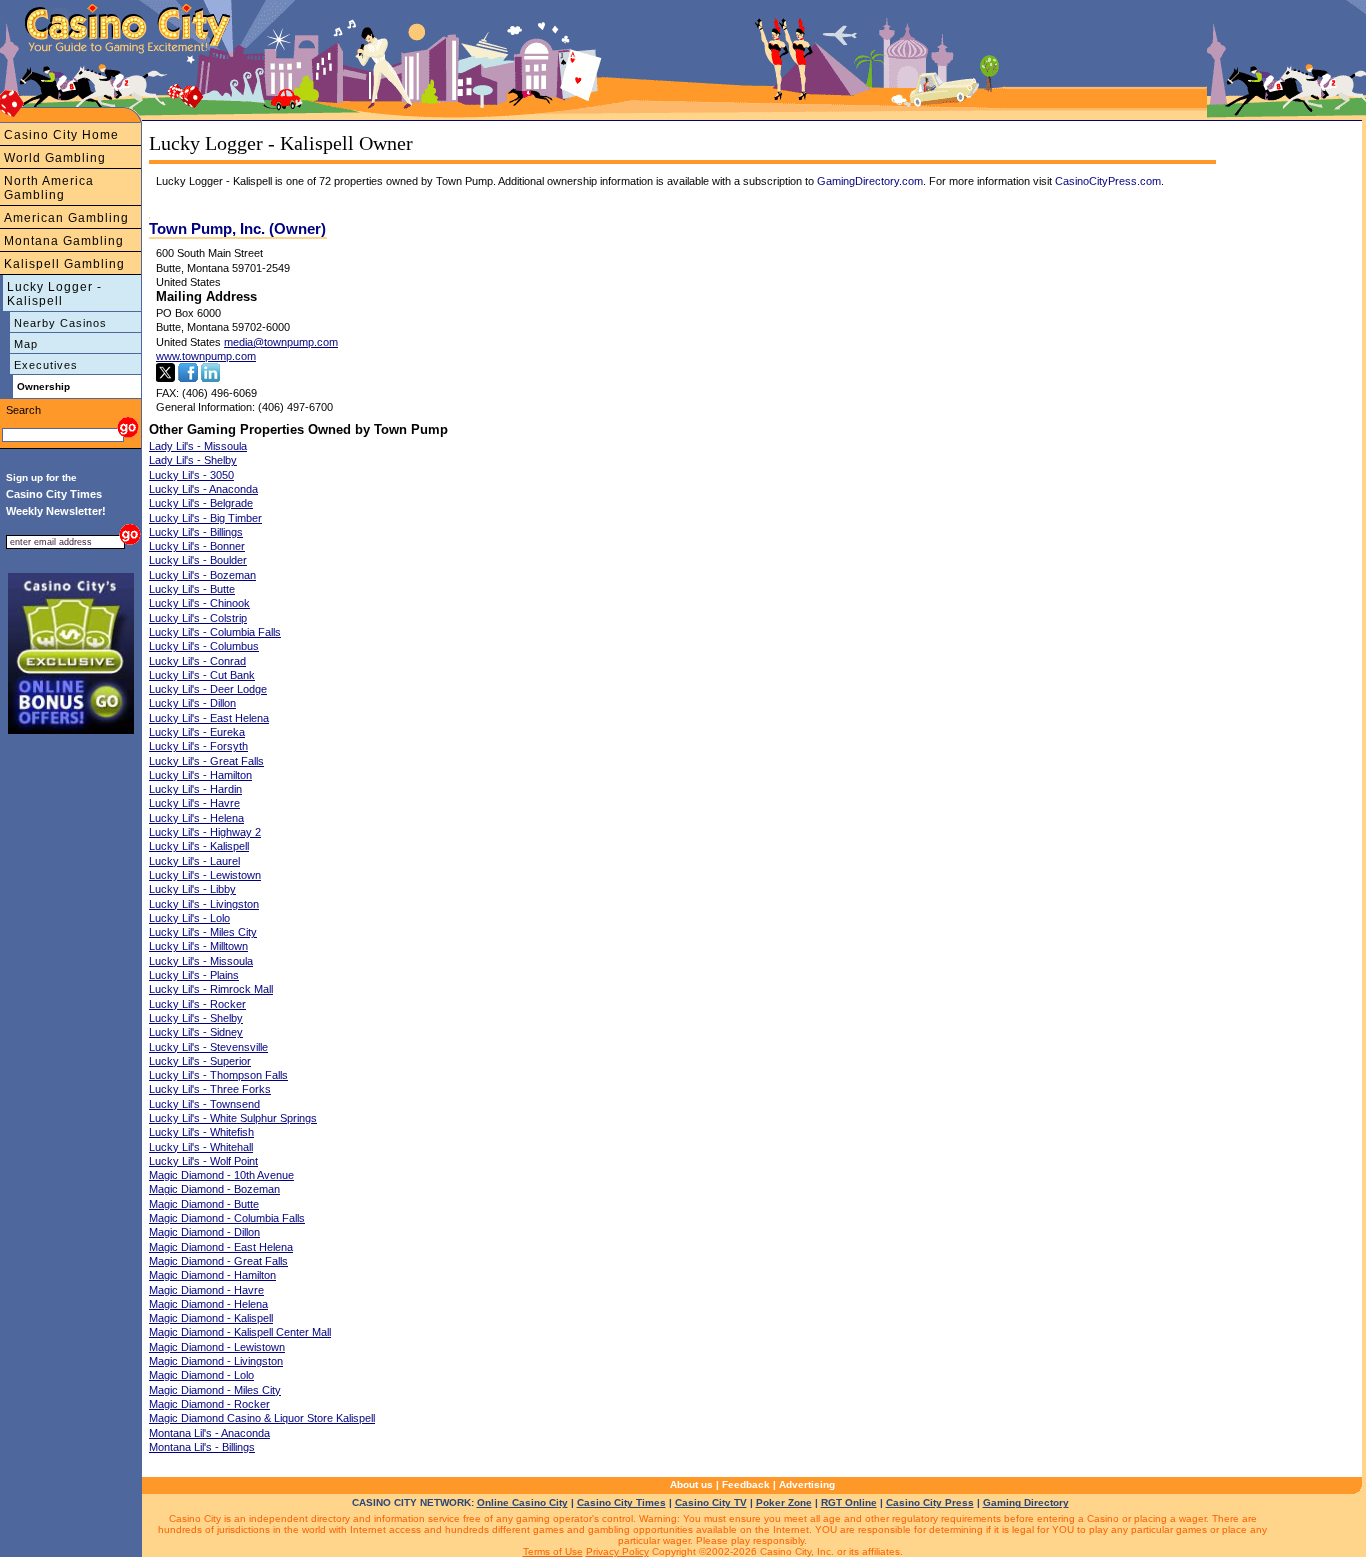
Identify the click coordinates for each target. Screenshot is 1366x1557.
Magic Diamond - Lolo (201, 1375)
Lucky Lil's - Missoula (201, 961)
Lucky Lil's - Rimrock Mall (211, 989)
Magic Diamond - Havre (206, 1290)
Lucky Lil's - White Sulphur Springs (233, 1118)
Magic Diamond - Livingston (216, 1361)
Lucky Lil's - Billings (196, 532)
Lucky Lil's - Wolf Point (203, 1161)
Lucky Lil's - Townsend (204, 1104)
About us (691, 1484)
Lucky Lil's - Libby (192, 889)
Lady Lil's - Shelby (193, 460)
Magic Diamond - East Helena (221, 1247)
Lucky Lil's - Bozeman (202, 575)
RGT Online (849, 1502)
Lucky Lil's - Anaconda (203, 489)
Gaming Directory (1026, 1502)
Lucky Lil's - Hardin (195, 789)
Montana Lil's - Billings (202, 1447)
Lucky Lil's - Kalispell (199, 846)
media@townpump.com (281, 342)
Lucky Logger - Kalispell (54, 294)
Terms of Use (553, 1551)
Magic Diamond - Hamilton (212, 1275)
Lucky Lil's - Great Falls (206, 761)
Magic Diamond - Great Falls (218, 1261)
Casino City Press (930, 1502)
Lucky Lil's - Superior (200, 1061)
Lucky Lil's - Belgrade (201, 503)
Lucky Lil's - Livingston (204, 904)
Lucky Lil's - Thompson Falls (218, 1075)
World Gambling (55, 158)
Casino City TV (711, 1502)
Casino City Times (621, 1502)
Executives (46, 365)
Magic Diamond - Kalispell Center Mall (240, 1332)
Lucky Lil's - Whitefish (201, 1132)
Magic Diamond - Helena (208, 1304)
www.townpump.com (206, 356)
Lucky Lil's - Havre (194, 803)
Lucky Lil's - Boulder (198, 560)
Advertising (807, 1484)
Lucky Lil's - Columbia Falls (215, 632)
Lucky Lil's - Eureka (197, 732)
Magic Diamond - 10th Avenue (221, 1175)
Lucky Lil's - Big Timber (205, 518)
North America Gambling (49, 188)
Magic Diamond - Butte (204, 1204)
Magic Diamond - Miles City (215, 1390)
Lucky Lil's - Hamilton (200, 775)
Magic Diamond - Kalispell (211, 1318)
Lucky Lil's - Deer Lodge (208, 689)
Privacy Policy (617, 1551)
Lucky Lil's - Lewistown (205, 875)
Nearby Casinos (60, 323)
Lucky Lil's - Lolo (189, 918)
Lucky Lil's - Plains (194, 975)
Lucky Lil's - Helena (196, 818)
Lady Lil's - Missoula (198, 446)
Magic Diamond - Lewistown (217, 1347)
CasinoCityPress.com (1108, 181)
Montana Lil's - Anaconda (209, 1433)
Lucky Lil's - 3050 (191, 475)
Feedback (746, 1484)
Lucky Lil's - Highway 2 (205, 832)
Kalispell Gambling (64, 264)
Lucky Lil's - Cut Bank (202, 675)
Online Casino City (522, 1502)
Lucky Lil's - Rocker (197, 1004)
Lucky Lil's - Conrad (197, 661)
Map (26, 344)
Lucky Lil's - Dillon (192, 703)
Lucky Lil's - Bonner (197, 546)
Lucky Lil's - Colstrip (198, 618)
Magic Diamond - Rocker (209, 1404)
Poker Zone (784, 1502)
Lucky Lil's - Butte (192, 589)
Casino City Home (61, 135)
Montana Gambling (64, 241)
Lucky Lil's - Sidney (196, 1032)
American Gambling (66, 218)
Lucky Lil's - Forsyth (198, 746)
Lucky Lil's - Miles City (203, 932)
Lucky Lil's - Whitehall (201, 1147)
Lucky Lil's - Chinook (199, 603)
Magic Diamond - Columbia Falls (227, 1218)
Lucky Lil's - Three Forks (210, 1089)
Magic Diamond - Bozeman (214, 1189)
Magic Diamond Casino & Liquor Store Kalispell (262, 1418)
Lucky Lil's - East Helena (209, 718)
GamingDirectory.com (870, 181)
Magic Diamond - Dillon (204, 1232)
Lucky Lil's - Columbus (204, 646)
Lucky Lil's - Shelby (196, 1018)
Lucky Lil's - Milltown (198, 946)
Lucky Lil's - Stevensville (208, 1047)
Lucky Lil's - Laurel (194, 861)
